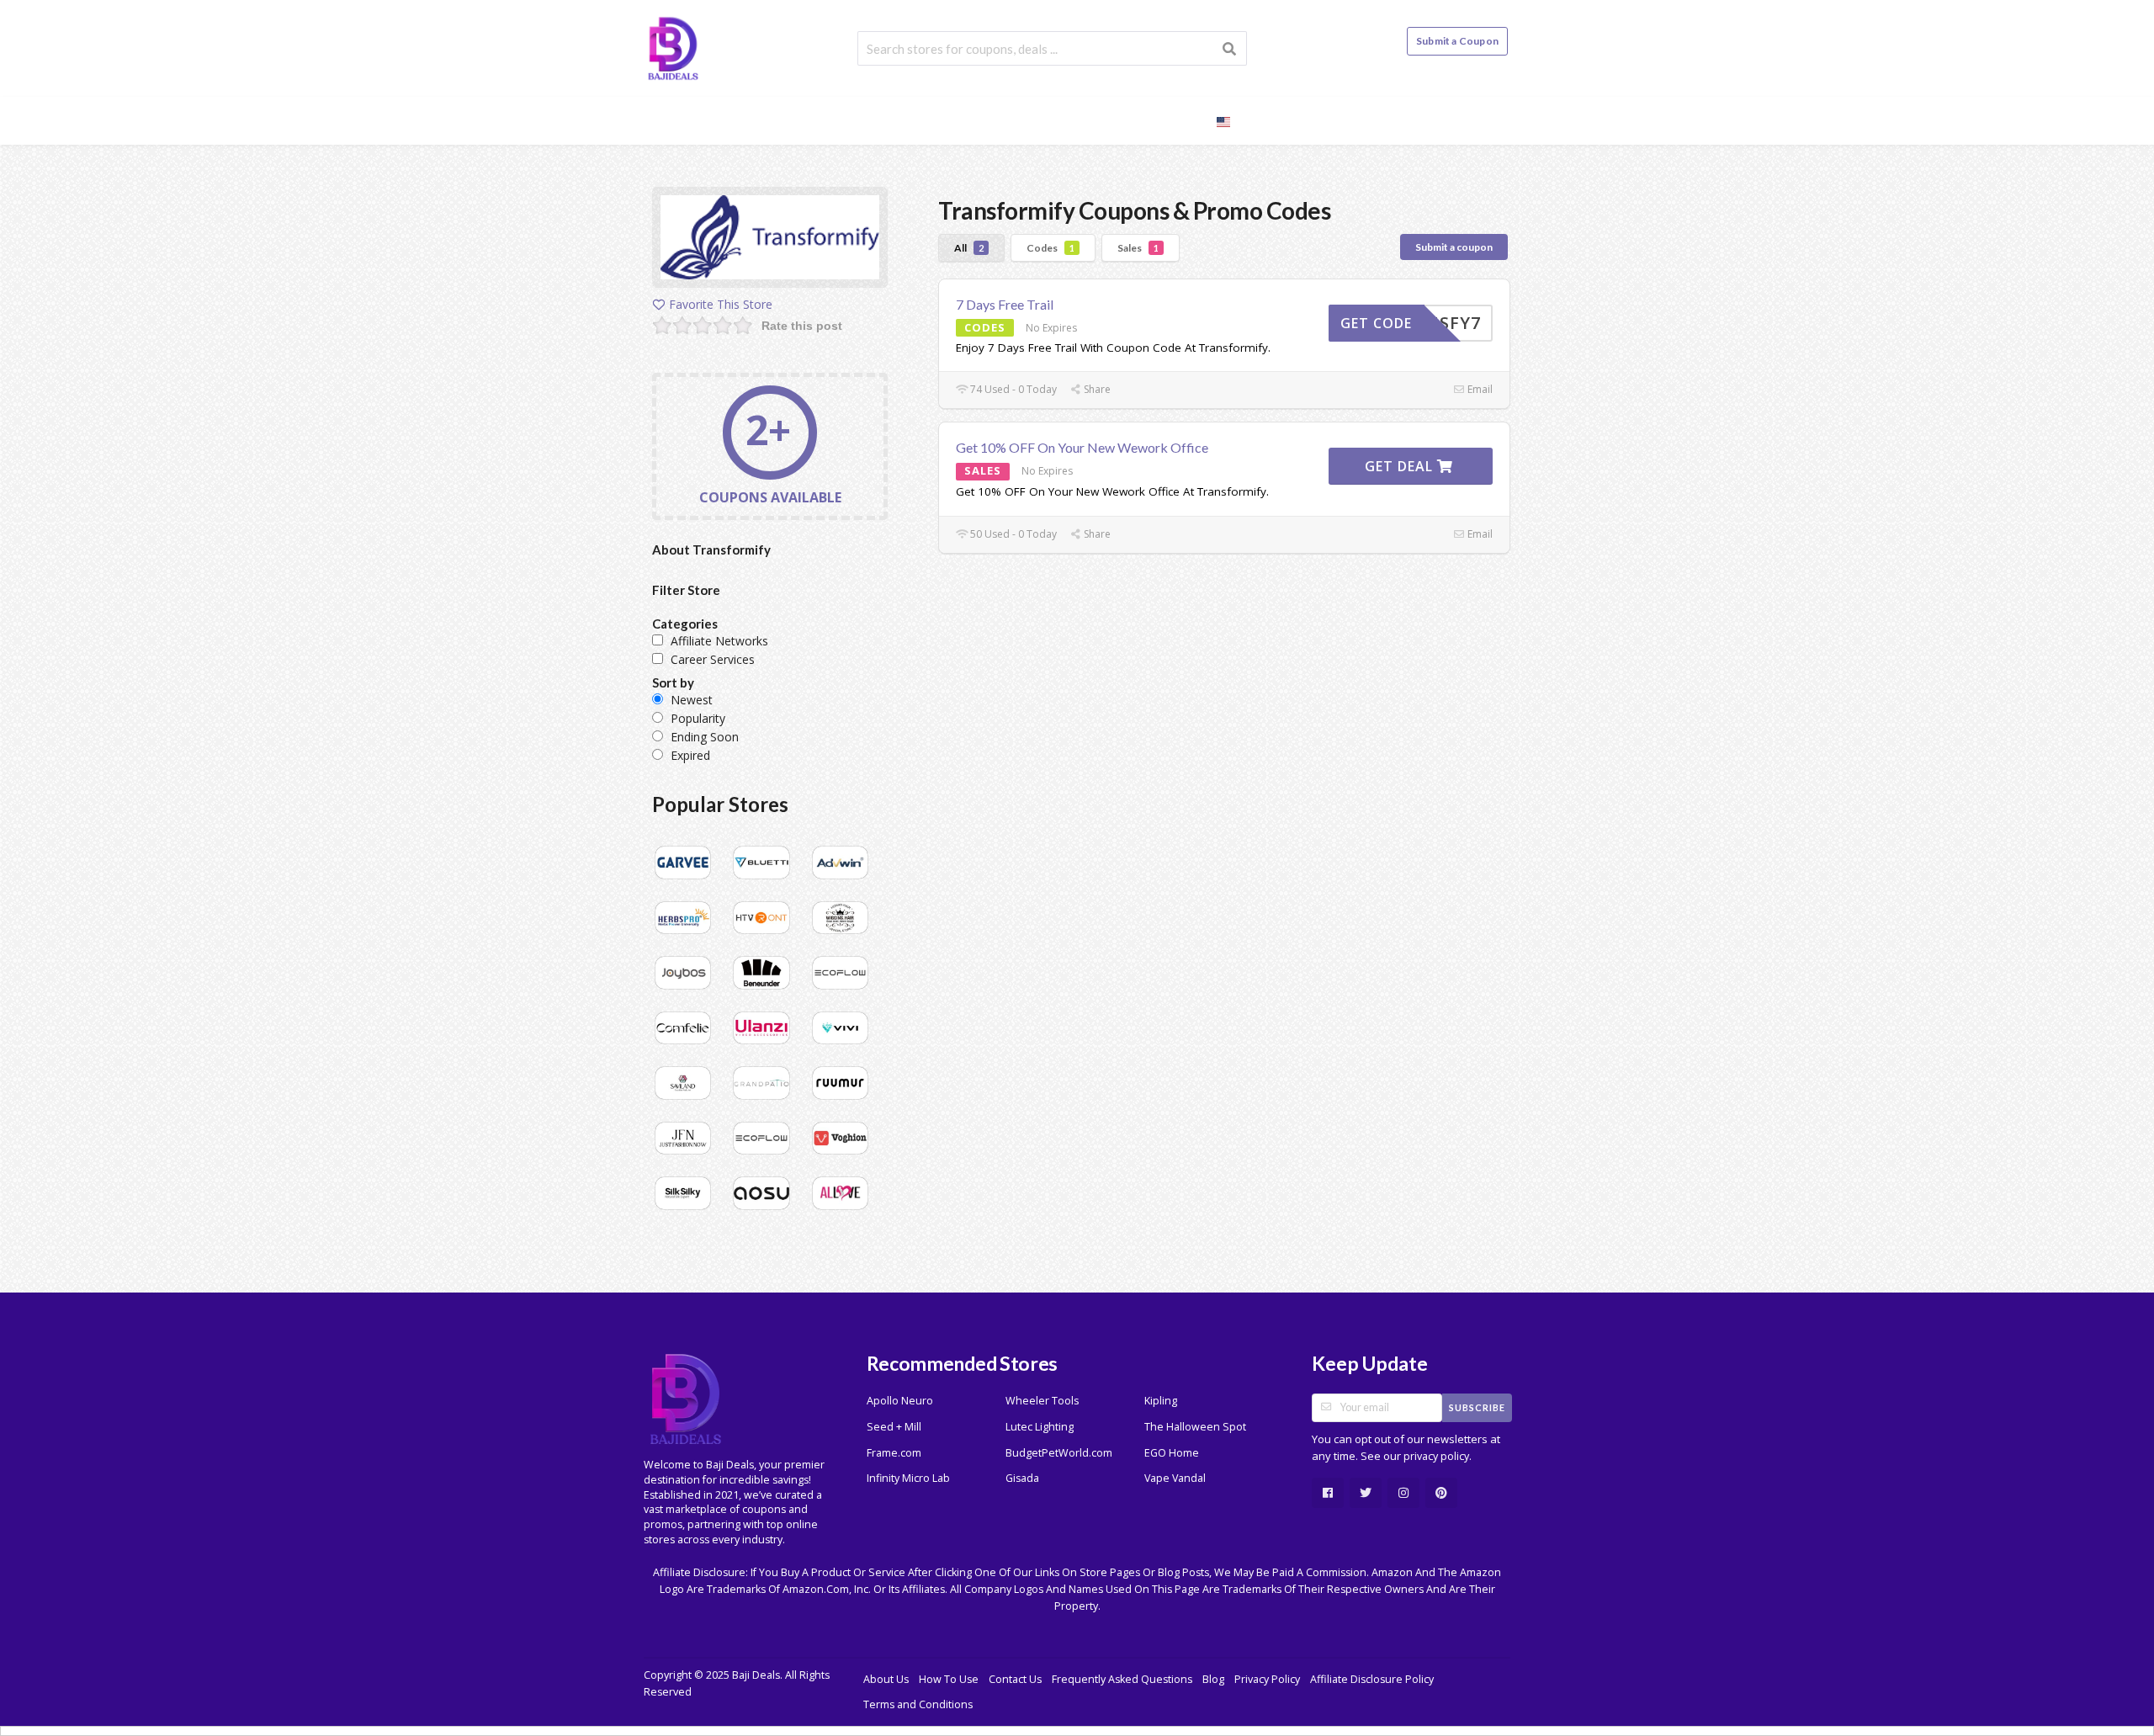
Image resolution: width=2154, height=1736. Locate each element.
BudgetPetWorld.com (1059, 1453)
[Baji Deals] (673, 47)
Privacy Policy (1267, 1679)
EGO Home (1172, 1453)
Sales (1138, 248)
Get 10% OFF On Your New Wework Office (1082, 447)
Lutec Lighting (1040, 1427)
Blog (1175, 120)
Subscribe (1477, 1407)
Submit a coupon (1454, 247)
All (969, 248)
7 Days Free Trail (1005, 304)
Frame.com (894, 1453)
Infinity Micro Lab (908, 1478)
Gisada (1022, 1478)
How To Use (949, 1679)
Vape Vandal (1175, 1478)
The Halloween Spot (1195, 1427)
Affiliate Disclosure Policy (1372, 1679)
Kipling (1161, 1401)
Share (1096, 389)
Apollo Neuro (900, 1401)
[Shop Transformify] (770, 240)
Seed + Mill (894, 1427)
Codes (1050, 248)
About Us (886, 1679)
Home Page (905, 120)
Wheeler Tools (1042, 1401)
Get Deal (1401, 466)
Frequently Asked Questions (1122, 1679)
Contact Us (1015, 1679)
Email (1479, 389)
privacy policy (1436, 1456)
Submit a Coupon (1457, 41)
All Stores (1000, 120)
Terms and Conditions (918, 1704)
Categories (1097, 120)
